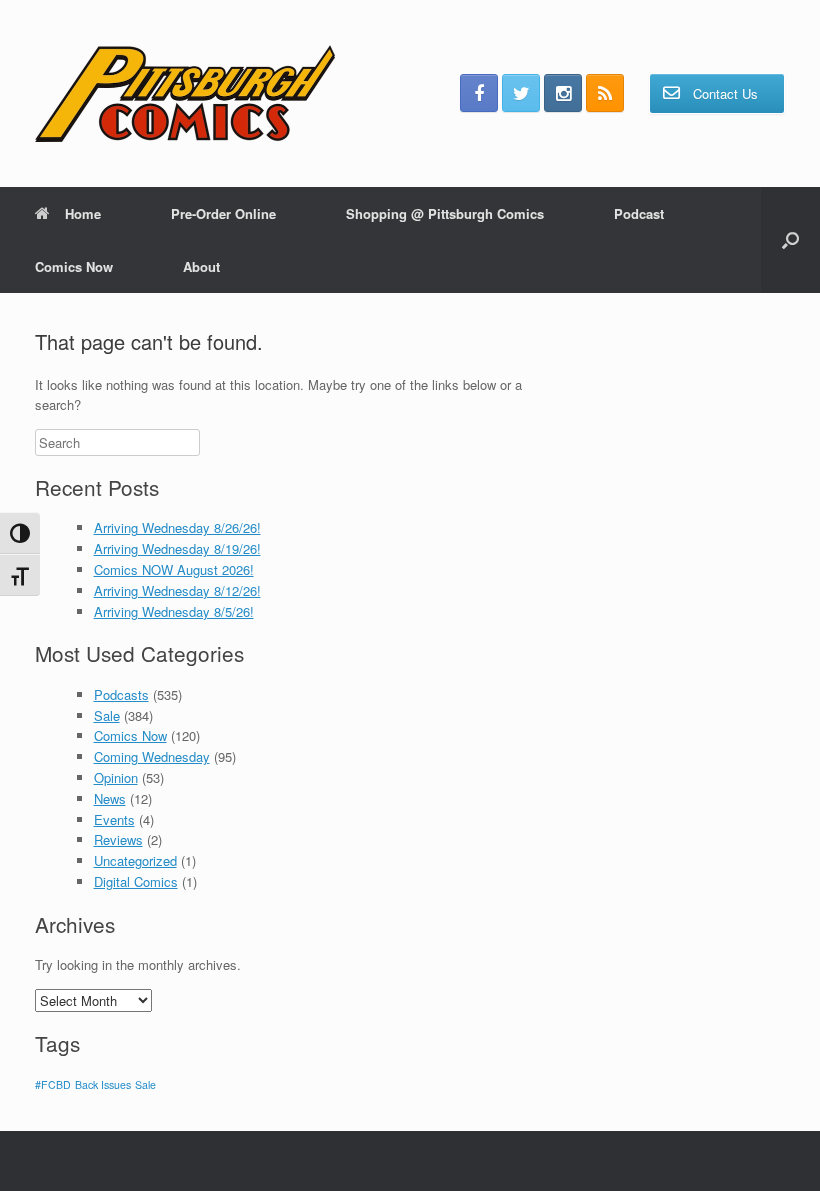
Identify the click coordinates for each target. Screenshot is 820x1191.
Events (114, 819)
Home (83, 213)
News (110, 798)
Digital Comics (136, 881)
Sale (107, 715)
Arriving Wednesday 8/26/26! (177, 527)
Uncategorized (135, 860)
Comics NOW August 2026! (174, 569)
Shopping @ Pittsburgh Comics (445, 213)
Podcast (639, 213)
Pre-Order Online (223, 213)
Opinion (116, 777)
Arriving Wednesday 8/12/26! (177, 590)
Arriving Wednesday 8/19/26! (177, 548)
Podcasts (121, 694)
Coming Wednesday (152, 756)
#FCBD (53, 1084)
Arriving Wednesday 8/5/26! (174, 611)
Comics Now (74, 266)
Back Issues (103, 1084)
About (201, 266)
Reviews (118, 839)
